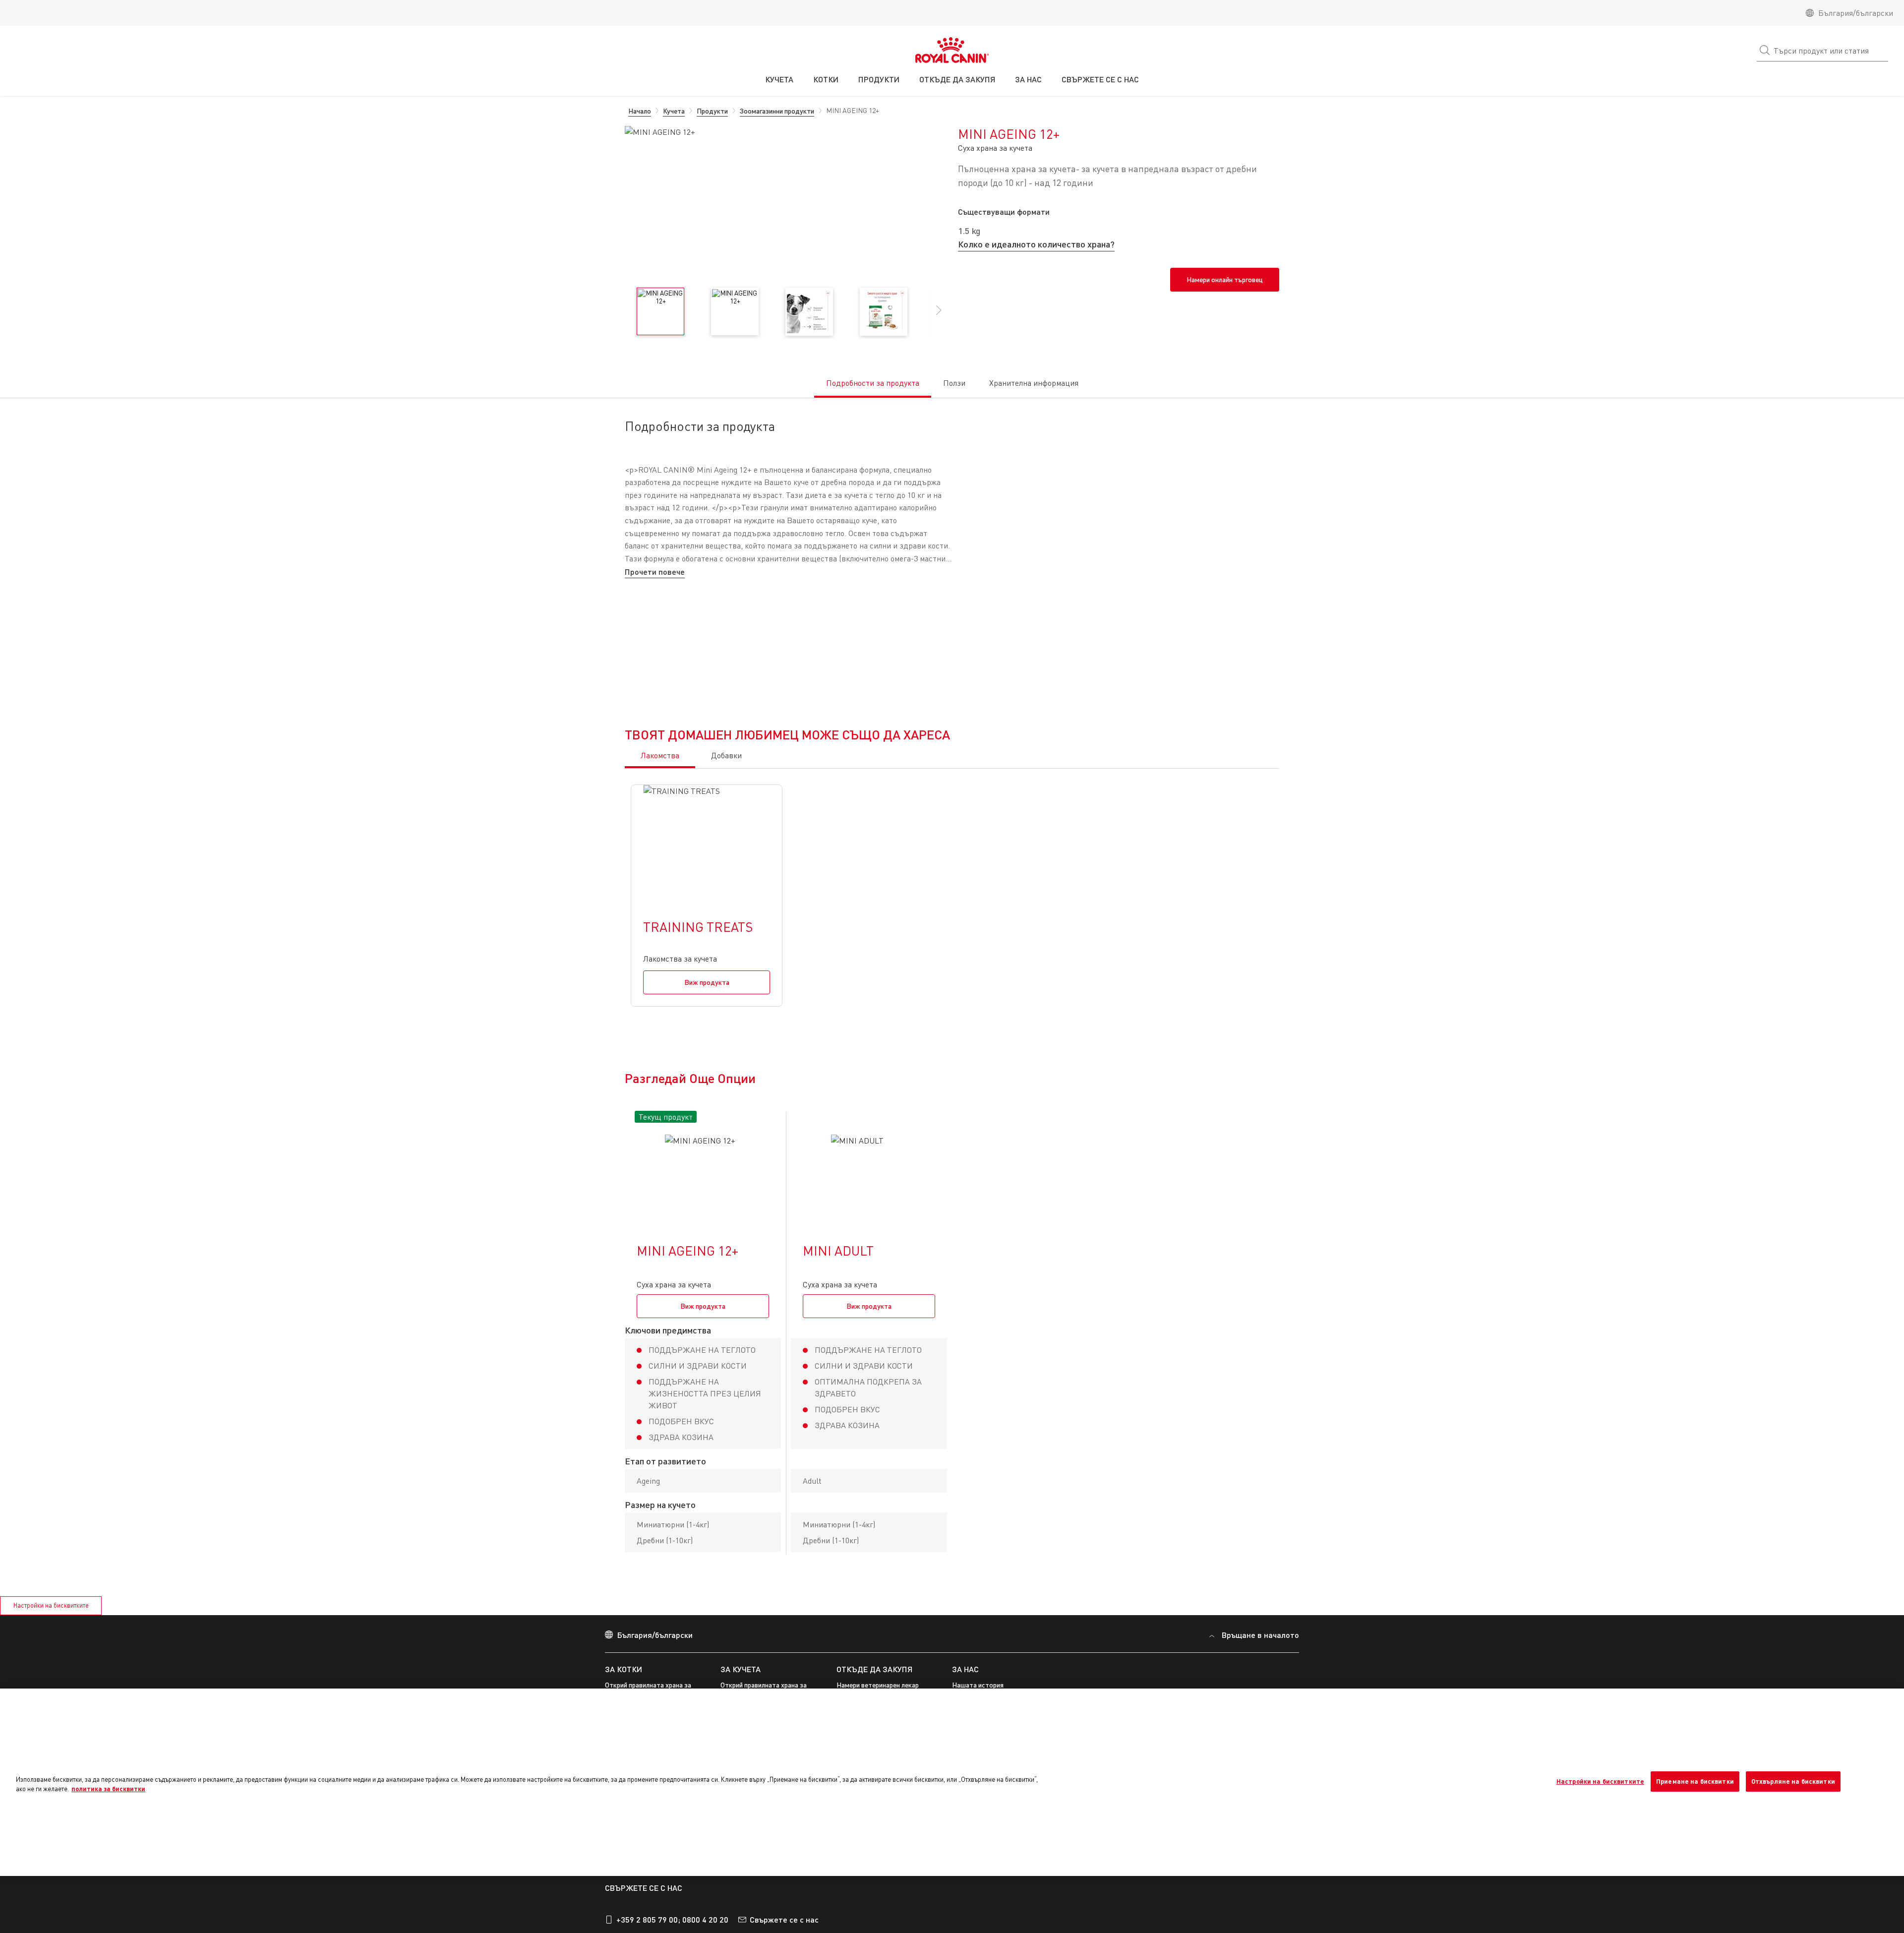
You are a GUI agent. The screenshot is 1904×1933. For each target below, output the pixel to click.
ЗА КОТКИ (624, 1910)
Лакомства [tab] (660, 996)
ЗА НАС (965, 1910)
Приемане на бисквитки (1695, 1781)
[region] (952, 1782)
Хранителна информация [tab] (1034, 383)
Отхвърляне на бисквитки (1793, 1781)
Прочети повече (655, 572)
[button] (939, 315)
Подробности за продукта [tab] (873, 383)
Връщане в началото (1260, 1876)
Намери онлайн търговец (1225, 279)
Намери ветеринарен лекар (878, 1926)
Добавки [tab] (726, 996)
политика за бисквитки (108, 1789)
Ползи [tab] (954, 383)
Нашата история (978, 1926)
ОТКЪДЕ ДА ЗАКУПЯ (874, 1910)
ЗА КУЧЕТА (741, 1910)
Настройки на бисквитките (1600, 1781)
